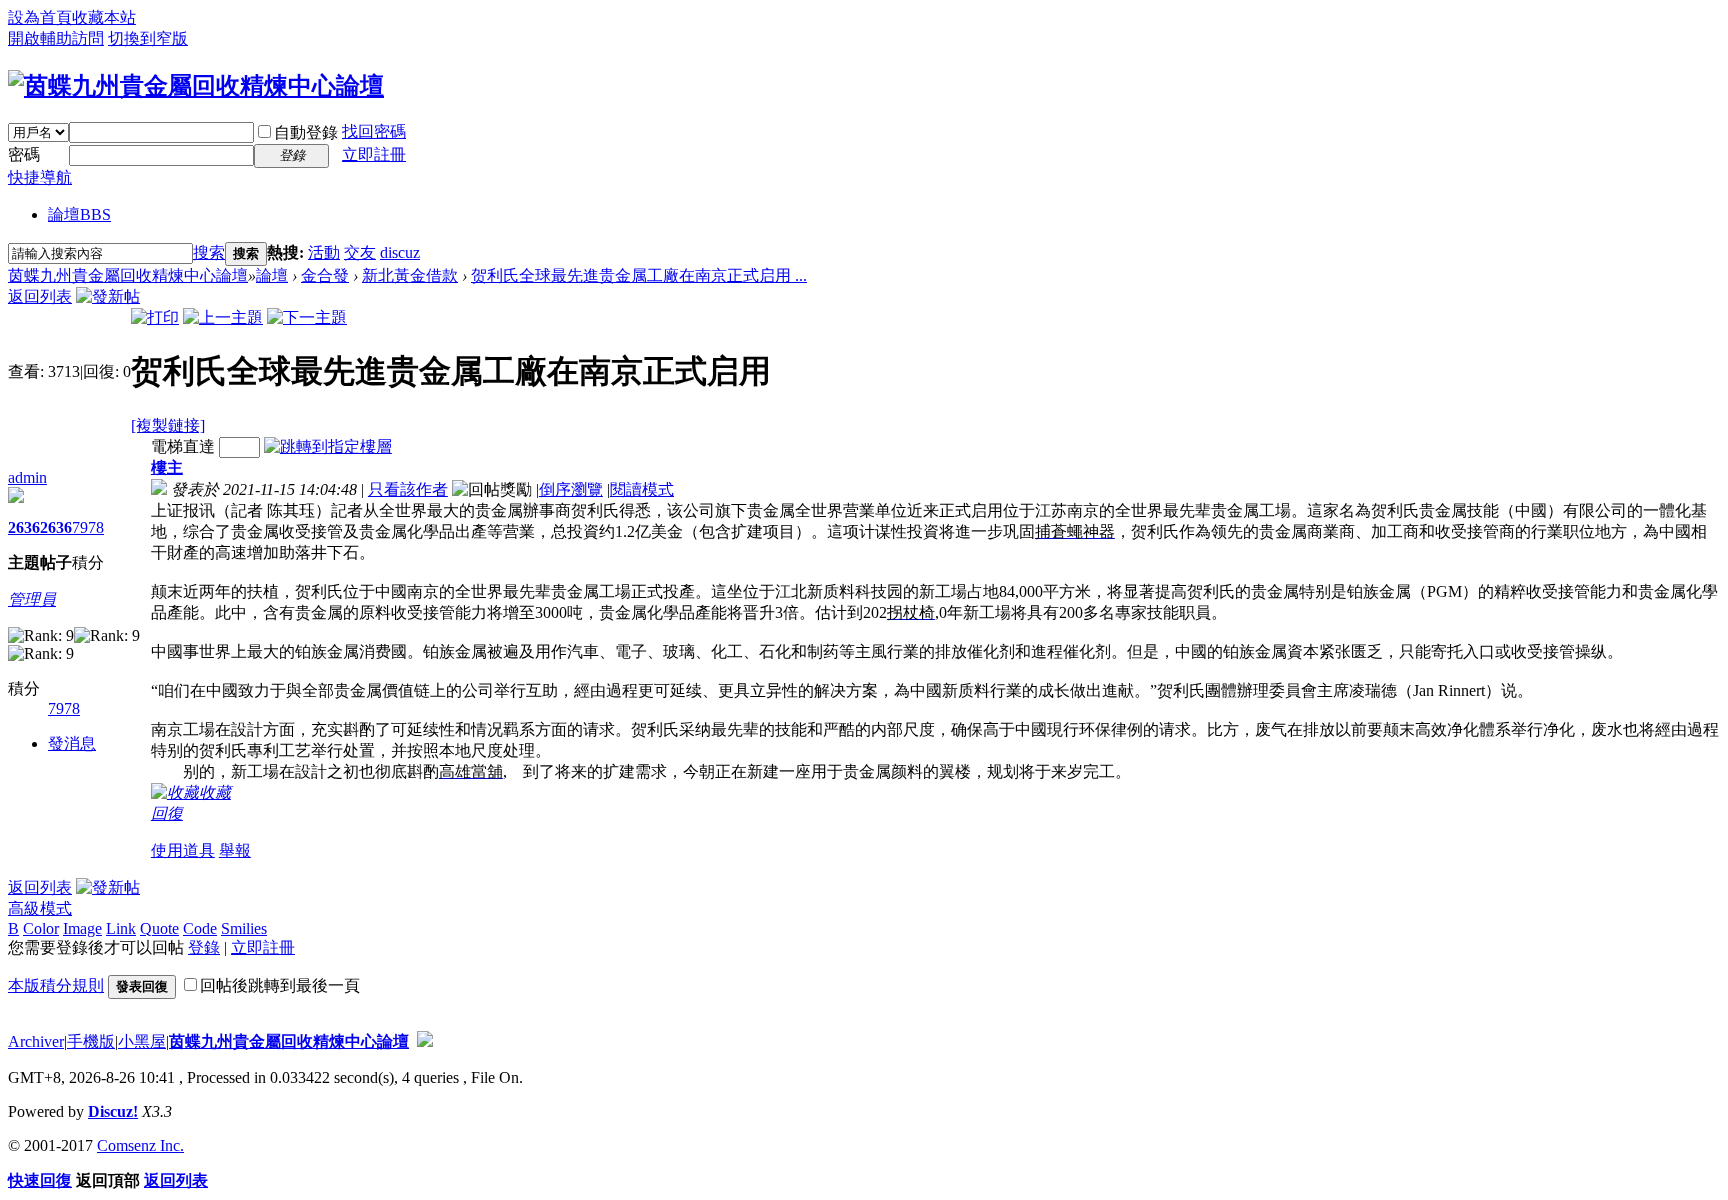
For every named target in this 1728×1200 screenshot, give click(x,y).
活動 (324, 252)
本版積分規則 (56, 985)
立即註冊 (374, 154)
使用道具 (183, 850)
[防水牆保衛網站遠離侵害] (425, 1041)
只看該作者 (408, 489)
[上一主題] (223, 317)
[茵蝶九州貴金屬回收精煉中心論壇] (196, 86)
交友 (360, 252)
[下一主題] (307, 317)
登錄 (204, 947)
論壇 (79, 214)
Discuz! (113, 1111)
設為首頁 (40, 17)
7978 (88, 527)
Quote (159, 928)
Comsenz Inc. (140, 1145)
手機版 (91, 1041)
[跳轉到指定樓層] (328, 446)
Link (121, 928)
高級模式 (40, 908)
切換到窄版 (148, 38)
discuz (400, 252)
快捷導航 (40, 177)
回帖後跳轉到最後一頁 (280, 985)
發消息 (72, 743)
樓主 (167, 467)
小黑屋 (142, 1041)
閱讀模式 (642, 489)
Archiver (36, 1041)
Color (41, 928)
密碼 (24, 154)
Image (82, 928)
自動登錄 (306, 132)
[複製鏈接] (168, 425)
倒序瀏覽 (571, 489)
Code (200, 928)
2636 (24, 527)
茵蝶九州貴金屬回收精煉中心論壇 (128, 275)
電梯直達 (183, 446)
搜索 (209, 252)
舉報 (235, 850)
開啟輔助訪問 (56, 38)
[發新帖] (108, 296)
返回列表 (40, 296)
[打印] (155, 317)
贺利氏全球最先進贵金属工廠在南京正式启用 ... (639, 275)
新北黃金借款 (410, 275)
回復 (167, 813)
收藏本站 (104, 17)
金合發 (325, 275)
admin (27, 477)
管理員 (32, 599)
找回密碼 (374, 131)
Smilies (244, 928)
